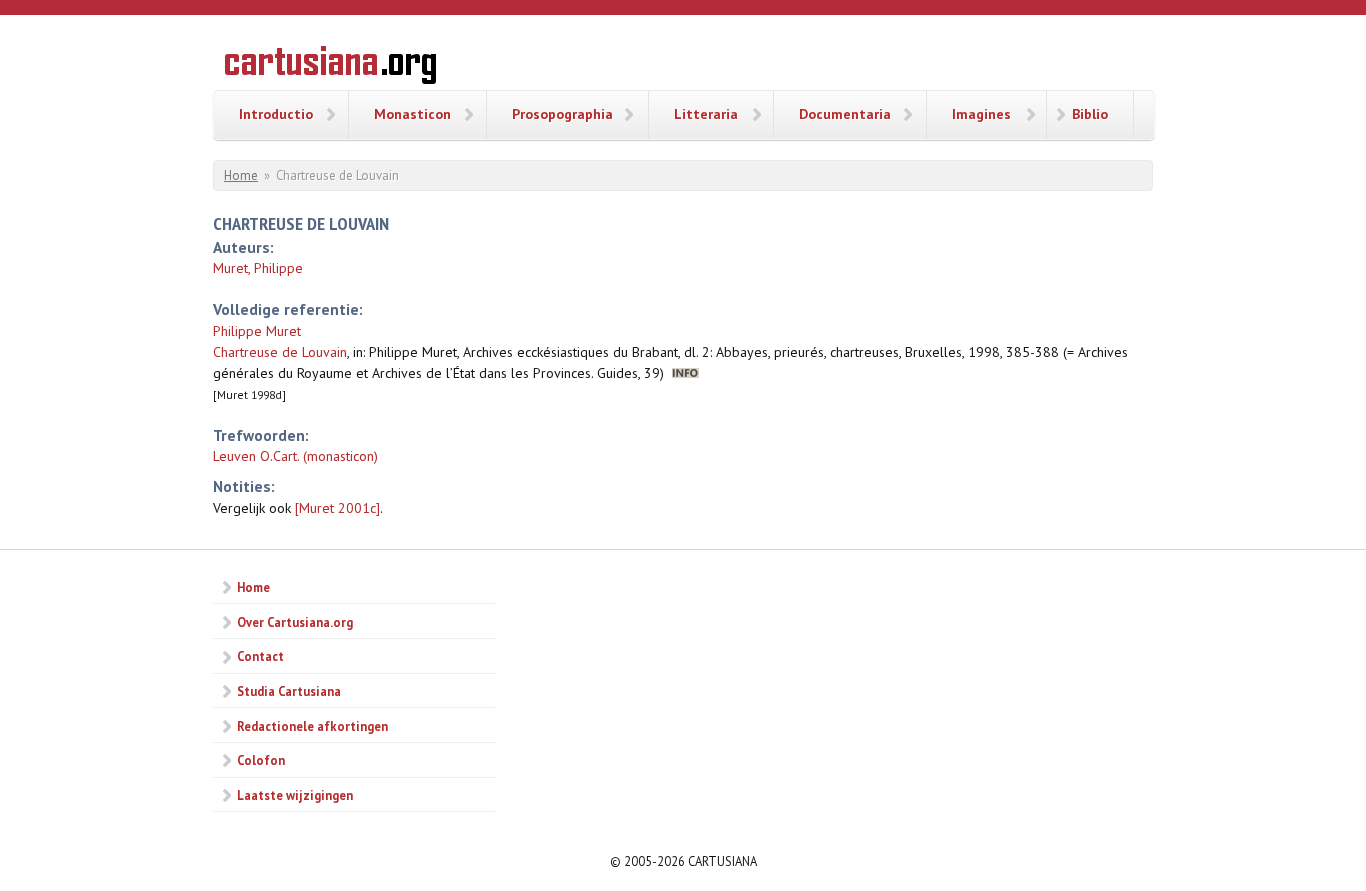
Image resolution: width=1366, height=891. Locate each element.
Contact (260, 656)
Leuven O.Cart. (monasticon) (295, 456)
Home (241, 175)
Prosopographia (562, 114)
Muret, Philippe (258, 268)
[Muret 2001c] (337, 508)
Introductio (276, 114)
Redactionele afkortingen (312, 726)
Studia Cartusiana (289, 691)
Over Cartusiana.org (295, 622)
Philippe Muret (257, 331)
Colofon (261, 760)
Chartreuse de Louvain (280, 352)
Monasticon (412, 114)
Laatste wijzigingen (295, 795)
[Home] (330, 68)
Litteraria (706, 114)
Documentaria (845, 114)
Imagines (981, 114)
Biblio (1090, 114)
